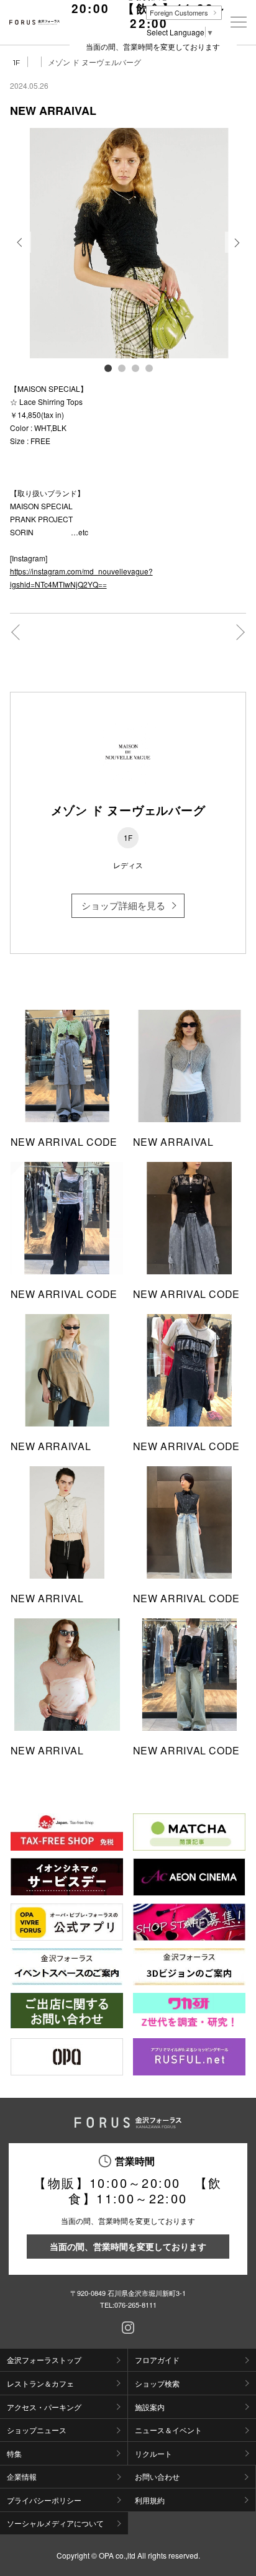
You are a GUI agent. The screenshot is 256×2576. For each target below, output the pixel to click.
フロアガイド (157, 2360)
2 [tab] (121, 368)
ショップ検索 (157, 2383)
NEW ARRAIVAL (173, 1142)
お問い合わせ (157, 2476)
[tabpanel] (128, 243)
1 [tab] (107, 368)
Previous (21, 252)
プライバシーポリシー (44, 2500)
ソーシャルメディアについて (55, 2523)
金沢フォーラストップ (44, 2360)
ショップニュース (37, 2430)
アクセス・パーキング (44, 2407)
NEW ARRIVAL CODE (64, 1142)
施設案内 (150, 2407)
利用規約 (150, 2500)
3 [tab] (135, 368)
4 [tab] (149, 368)
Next (236, 252)
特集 (14, 2453)
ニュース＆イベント (168, 2430)
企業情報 (22, 2476)
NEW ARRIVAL (47, 1598)
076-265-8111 (135, 2305)
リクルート (153, 2453)
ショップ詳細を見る (123, 905)
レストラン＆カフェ (40, 2383)
